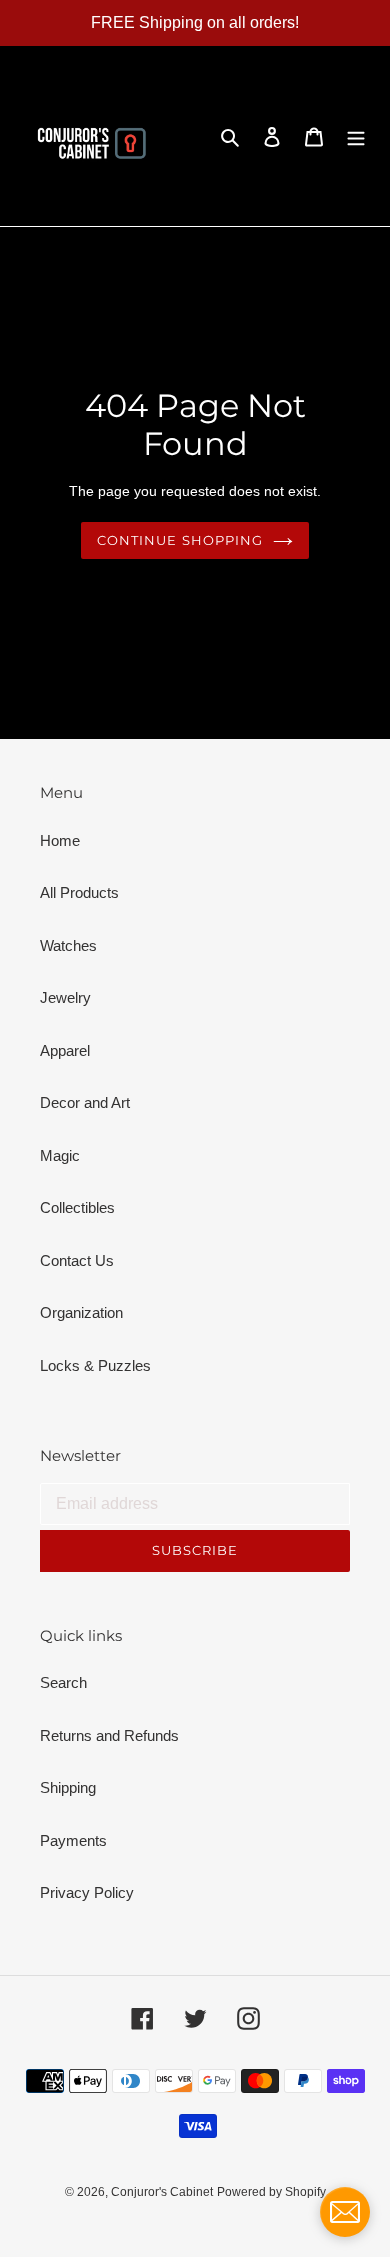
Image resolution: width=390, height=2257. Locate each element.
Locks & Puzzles (95, 1365)
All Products (79, 892)
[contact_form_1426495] (345, 2212)
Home (60, 840)
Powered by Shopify (271, 2192)
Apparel (65, 1050)
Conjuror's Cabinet (162, 2192)
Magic (60, 1155)
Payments (73, 1840)
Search (63, 1682)
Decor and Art (85, 1102)
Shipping (68, 1787)
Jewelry (65, 997)
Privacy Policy (87, 1892)
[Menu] (356, 136)
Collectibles (77, 1207)
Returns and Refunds (109, 1735)
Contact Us (77, 1260)
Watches (68, 945)
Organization (81, 1312)
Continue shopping (180, 540)
